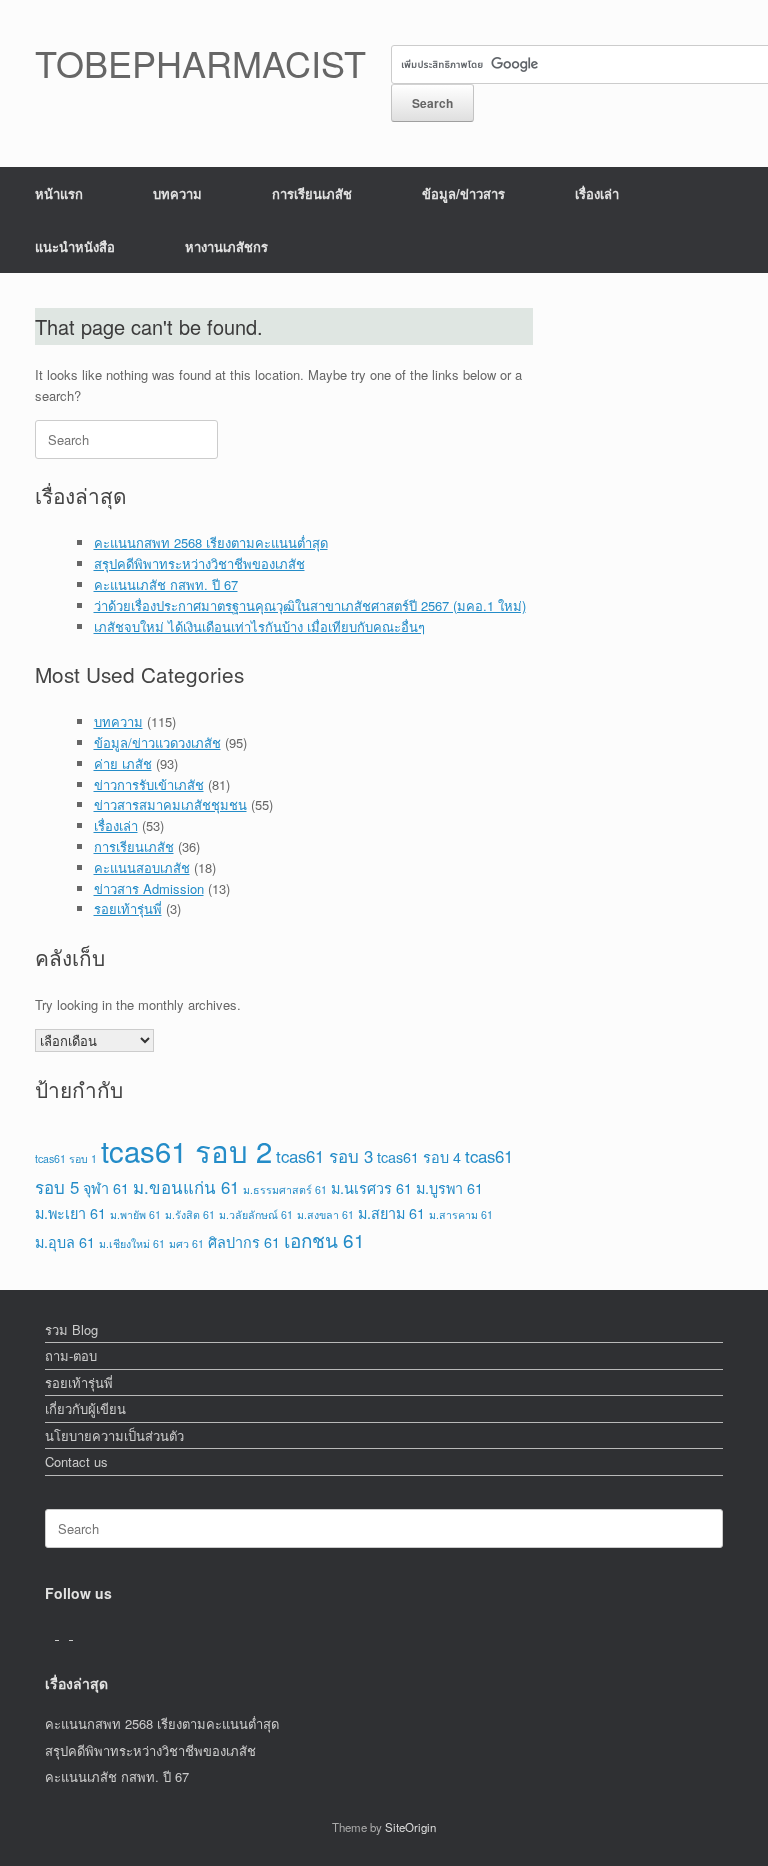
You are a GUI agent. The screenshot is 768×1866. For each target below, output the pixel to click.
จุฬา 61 (106, 1187)
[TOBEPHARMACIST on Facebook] (52, 1633)
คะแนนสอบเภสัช (142, 867)
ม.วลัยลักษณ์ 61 (256, 1214)
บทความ (177, 193)
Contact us (76, 1461)
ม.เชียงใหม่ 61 (132, 1243)
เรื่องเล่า (597, 193)
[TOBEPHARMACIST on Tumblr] (78, 1633)
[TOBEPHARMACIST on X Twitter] (66, 1633)
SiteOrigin (410, 1827)
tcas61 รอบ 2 (186, 1150)
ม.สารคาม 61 (461, 1214)
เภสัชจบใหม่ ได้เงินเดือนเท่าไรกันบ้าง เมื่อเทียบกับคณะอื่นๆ (259, 626)
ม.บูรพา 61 (449, 1187)
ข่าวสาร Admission (149, 888)
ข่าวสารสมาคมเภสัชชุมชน (170, 804)
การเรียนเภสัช (312, 193)
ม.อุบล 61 (65, 1241)
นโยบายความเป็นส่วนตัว (114, 1435)
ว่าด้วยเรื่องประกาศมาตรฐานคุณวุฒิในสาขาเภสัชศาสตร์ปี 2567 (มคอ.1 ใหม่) (310, 605)
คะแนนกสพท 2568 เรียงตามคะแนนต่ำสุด (211, 542)
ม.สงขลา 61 (325, 1214)
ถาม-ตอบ (71, 1355)
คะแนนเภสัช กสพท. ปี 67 (166, 584)
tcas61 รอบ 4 (419, 1156)
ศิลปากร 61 (244, 1241)
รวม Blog (71, 1329)
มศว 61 (186, 1243)
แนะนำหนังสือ (75, 246)
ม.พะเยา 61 (70, 1212)
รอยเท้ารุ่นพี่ (128, 908)
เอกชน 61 (324, 1239)
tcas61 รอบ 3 (324, 1156)
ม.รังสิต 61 (190, 1214)
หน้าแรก (59, 193)
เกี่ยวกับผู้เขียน (85, 1408)
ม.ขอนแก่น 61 (186, 1187)
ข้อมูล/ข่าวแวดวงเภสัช (157, 742)
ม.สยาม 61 (391, 1212)
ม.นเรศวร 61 (371, 1187)
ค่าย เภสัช (123, 763)
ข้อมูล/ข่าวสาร (463, 193)
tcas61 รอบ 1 (66, 1158)
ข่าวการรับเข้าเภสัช (149, 784)
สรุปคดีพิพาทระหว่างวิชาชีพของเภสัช (199, 563)
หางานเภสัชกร (226, 246)
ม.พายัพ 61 (135, 1214)
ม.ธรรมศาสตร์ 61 (285, 1189)
